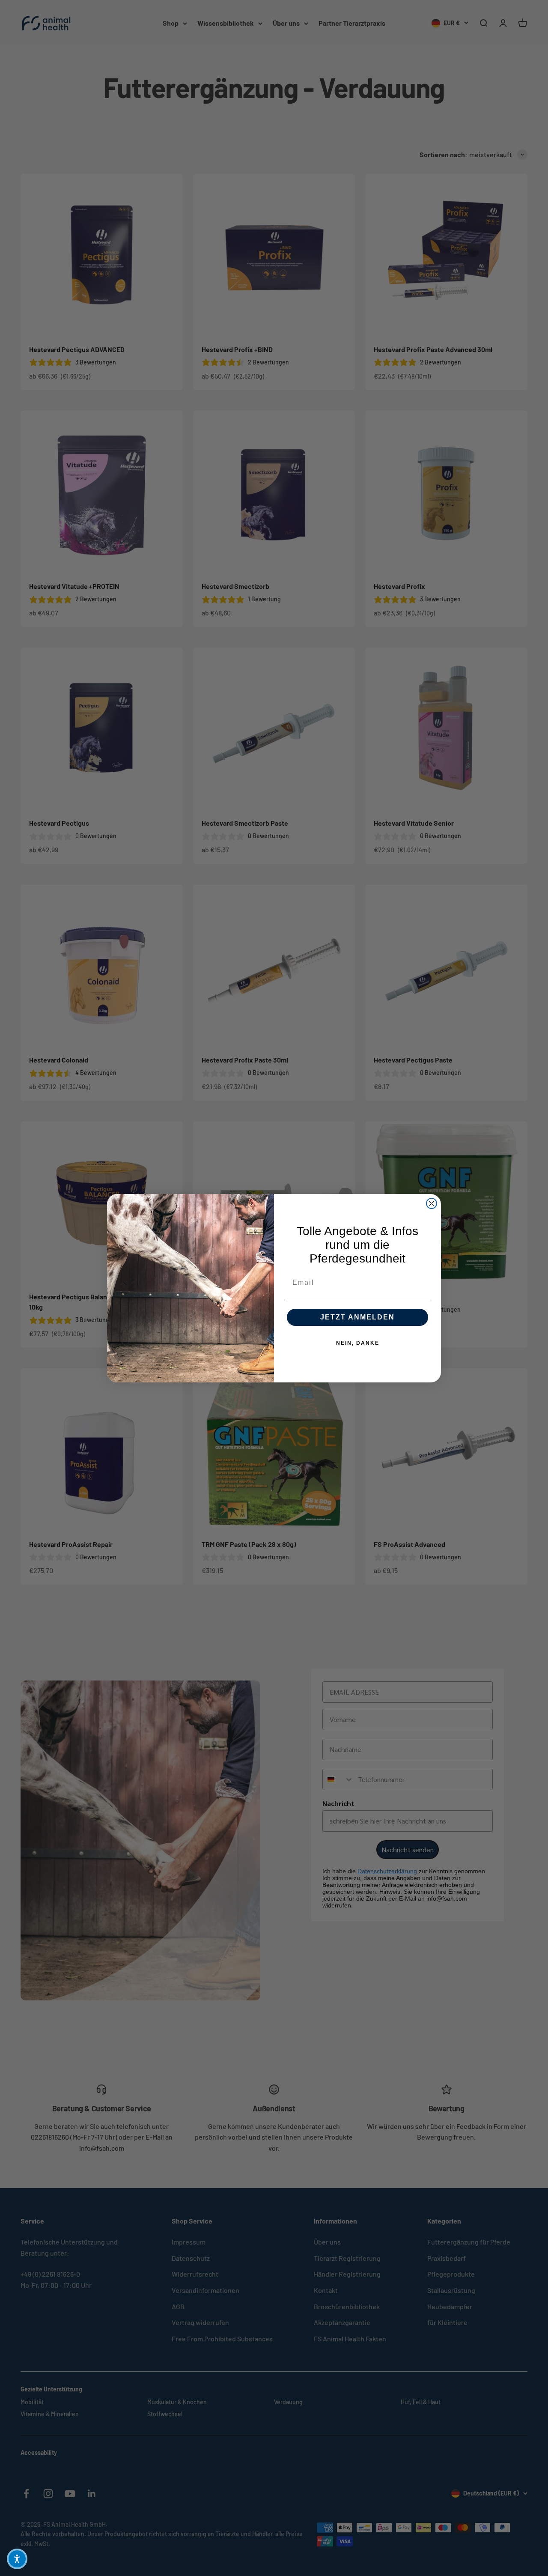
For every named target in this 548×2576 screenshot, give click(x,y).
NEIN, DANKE (358, 1343)
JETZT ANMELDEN (357, 1317)
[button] (17, 2559)
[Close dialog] (432, 1203)
